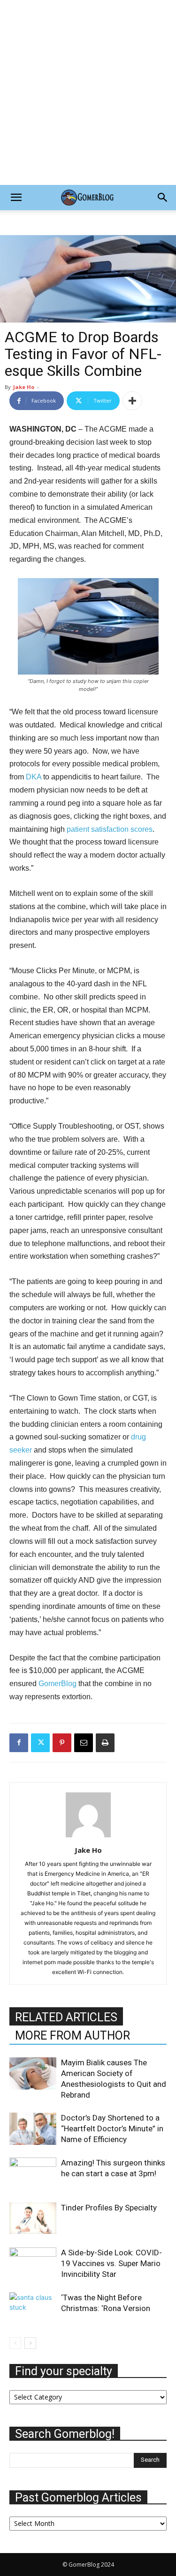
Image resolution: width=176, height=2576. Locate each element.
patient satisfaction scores (110, 829)
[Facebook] (19, 1743)
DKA (34, 777)
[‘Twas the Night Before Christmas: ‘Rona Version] (33, 2308)
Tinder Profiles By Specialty (109, 2208)
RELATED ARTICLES (66, 2017)
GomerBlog (58, 1684)
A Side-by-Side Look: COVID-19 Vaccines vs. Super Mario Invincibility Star (111, 2263)
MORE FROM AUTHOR (73, 2036)
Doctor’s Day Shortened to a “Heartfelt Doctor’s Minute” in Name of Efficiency (112, 2128)
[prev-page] (15, 2343)
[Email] (84, 1743)
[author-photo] (88, 1837)
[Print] (105, 1743)
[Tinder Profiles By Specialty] (33, 2218)
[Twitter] (40, 1743)
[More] (132, 401)
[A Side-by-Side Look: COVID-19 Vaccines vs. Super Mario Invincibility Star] (33, 2264)
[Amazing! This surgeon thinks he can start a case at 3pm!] (33, 2173)
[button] (16, 198)
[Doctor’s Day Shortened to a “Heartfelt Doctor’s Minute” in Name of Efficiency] (33, 2129)
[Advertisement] (88, 92)
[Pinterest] (62, 1743)
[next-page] (30, 2343)
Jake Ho (24, 387)
